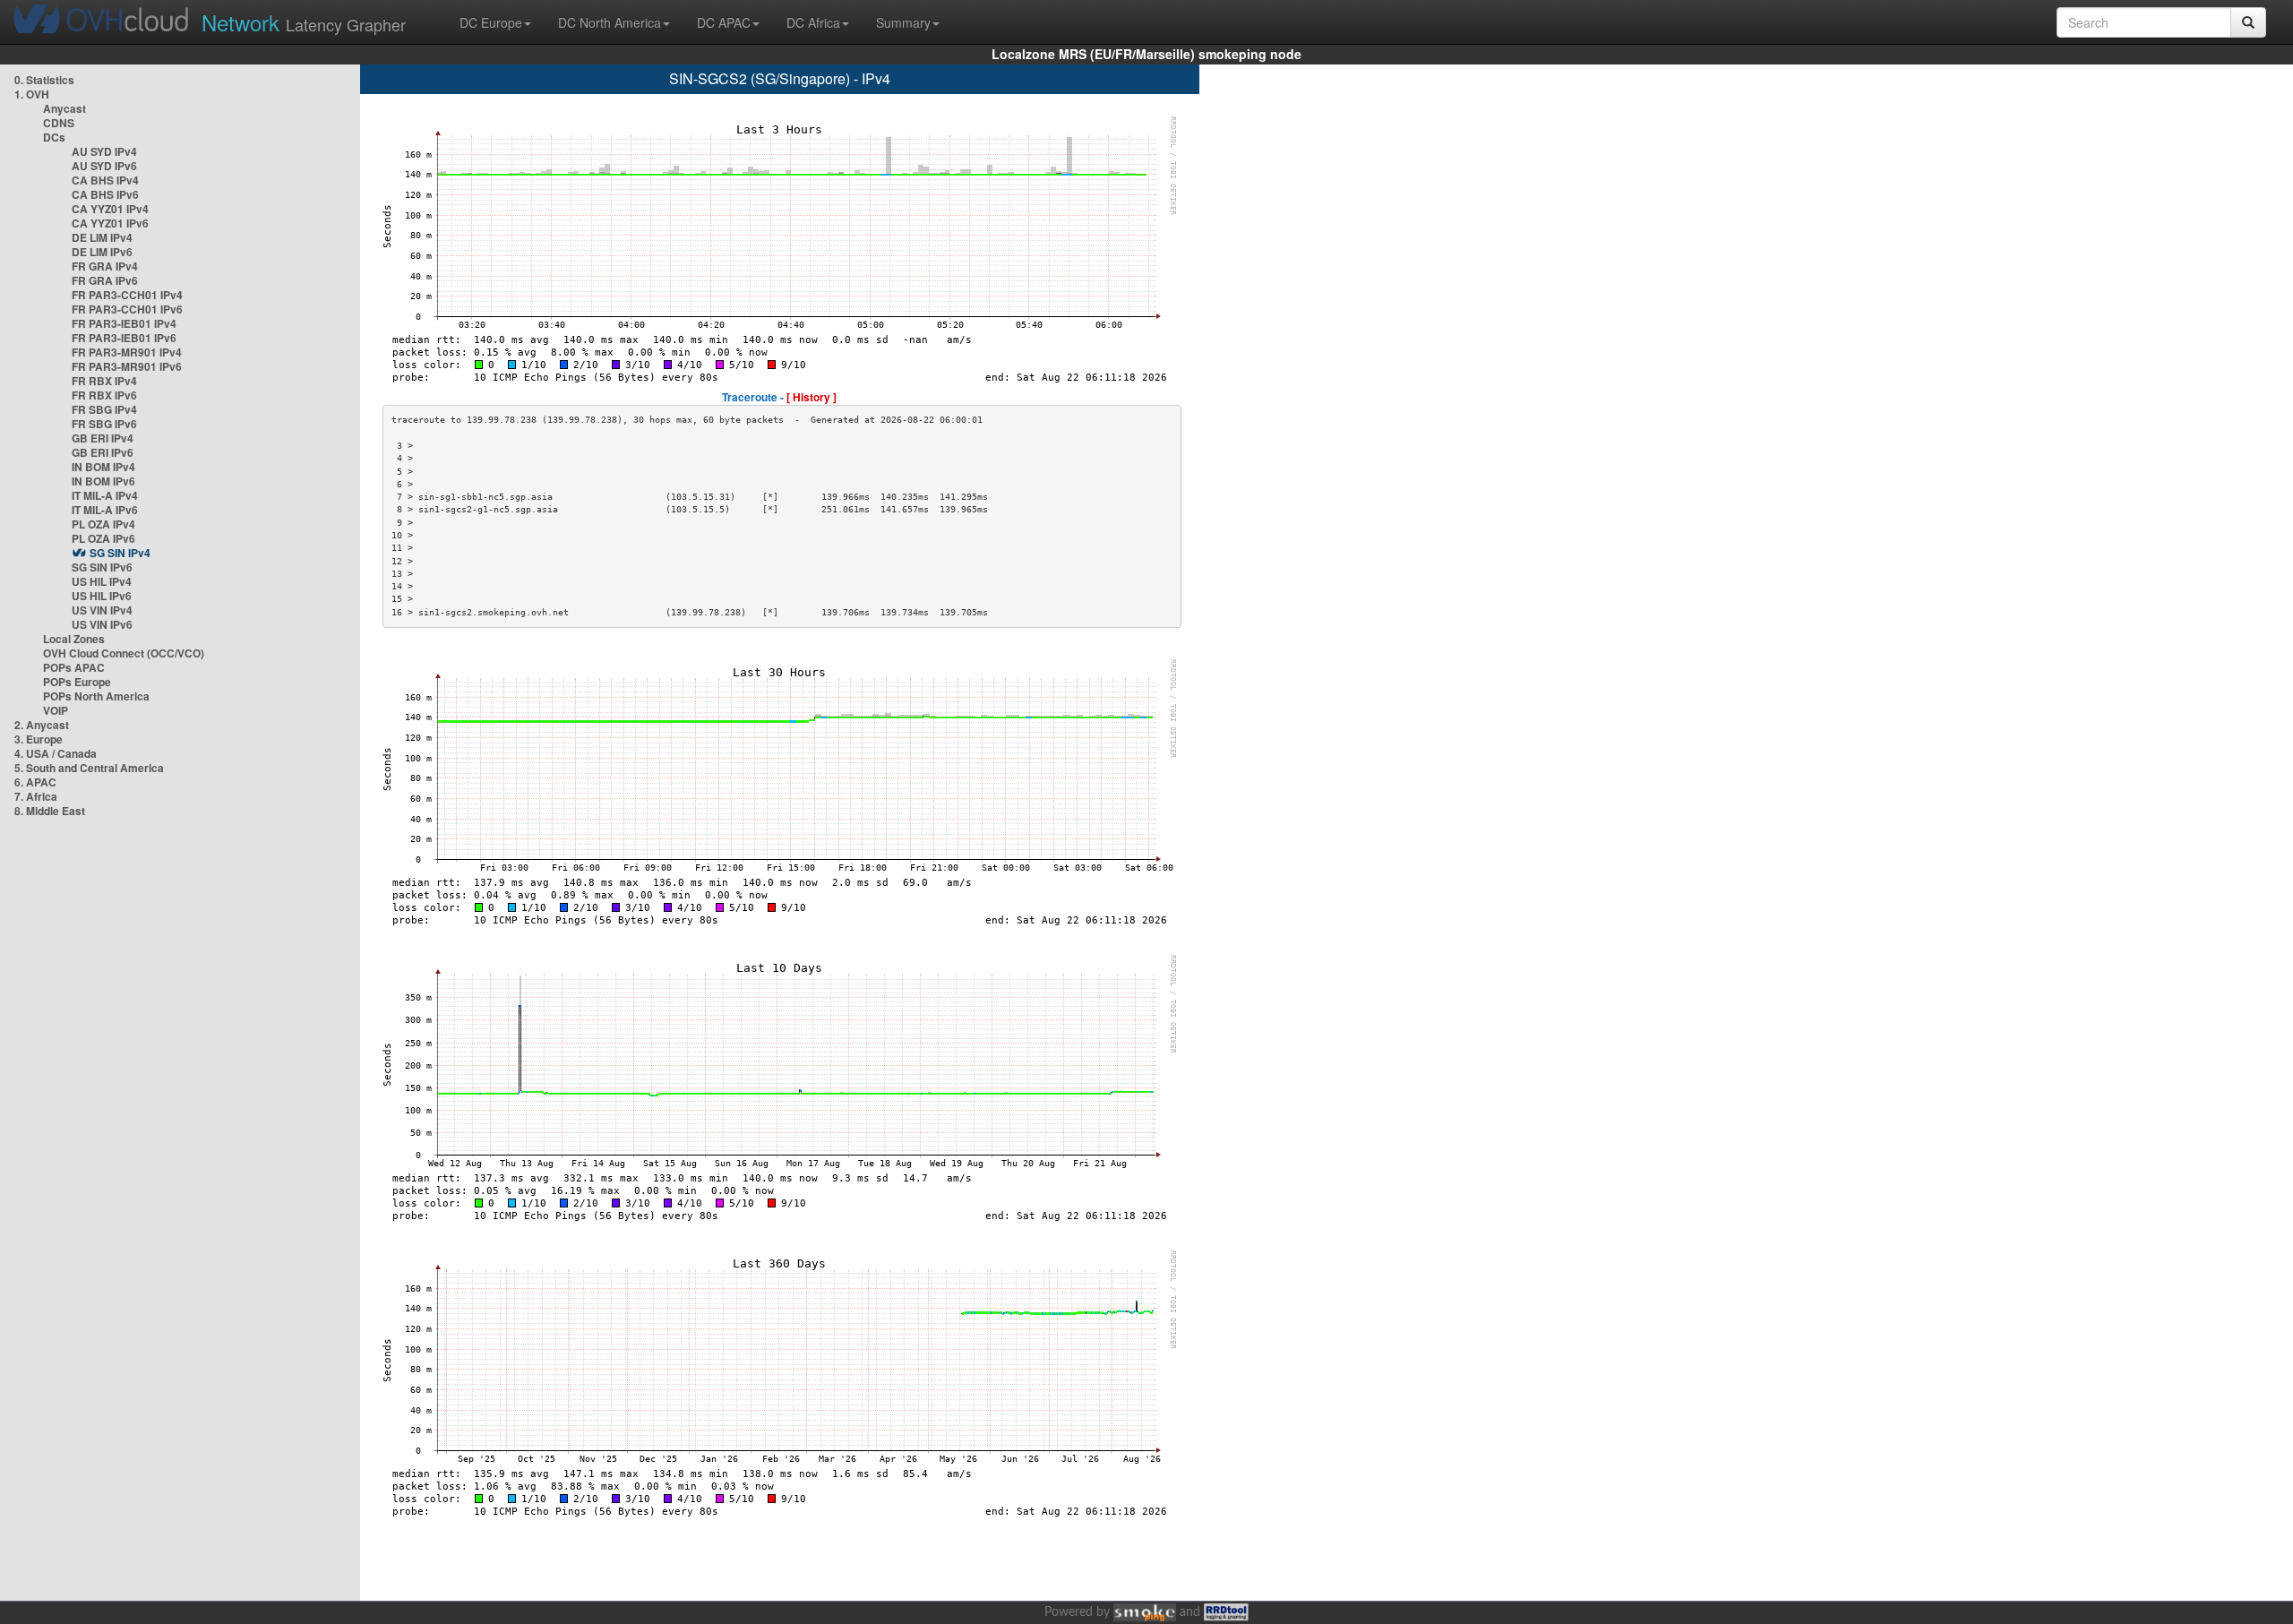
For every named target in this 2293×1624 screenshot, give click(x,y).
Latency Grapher (304, 22)
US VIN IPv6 (102, 624)
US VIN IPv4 (102, 610)
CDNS (59, 123)
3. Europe (39, 739)
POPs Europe (77, 682)
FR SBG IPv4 (104, 409)
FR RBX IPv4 (104, 381)
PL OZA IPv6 (103, 538)
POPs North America (96, 696)
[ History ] (812, 397)
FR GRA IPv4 (105, 266)
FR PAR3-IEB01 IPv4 (124, 323)
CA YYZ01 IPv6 (110, 223)
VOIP (56, 710)
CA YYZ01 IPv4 (110, 209)
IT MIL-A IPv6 (105, 510)
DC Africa (813, 22)
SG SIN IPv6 (102, 567)
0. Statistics (44, 80)
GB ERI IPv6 (103, 452)
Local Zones (74, 639)
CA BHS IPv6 (105, 194)
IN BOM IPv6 (103, 481)
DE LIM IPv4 (102, 237)
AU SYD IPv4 (104, 151)
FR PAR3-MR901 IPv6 (127, 366)
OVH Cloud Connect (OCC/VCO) (124, 653)
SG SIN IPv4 (120, 553)
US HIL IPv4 (102, 581)
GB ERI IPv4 (103, 438)
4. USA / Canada (56, 753)
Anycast (64, 108)
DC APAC (724, 22)
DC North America (610, 22)
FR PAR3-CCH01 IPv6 (127, 309)
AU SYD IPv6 (104, 166)
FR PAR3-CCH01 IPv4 (127, 295)
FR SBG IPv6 (104, 424)
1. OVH (32, 94)
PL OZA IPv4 (103, 524)
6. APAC (35, 782)
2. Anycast (42, 725)
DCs (54, 137)
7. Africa (36, 796)
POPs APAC (74, 667)
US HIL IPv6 (102, 596)
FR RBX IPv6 (104, 395)
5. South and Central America (89, 768)
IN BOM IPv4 (103, 467)
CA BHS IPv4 (105, 180)
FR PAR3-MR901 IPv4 (127, 352)
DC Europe (491, 22)
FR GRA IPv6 (105, 280)
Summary (903, 22)
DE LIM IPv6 (102, 252)
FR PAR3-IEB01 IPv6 (124, 338)
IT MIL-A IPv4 (105, 495)
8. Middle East (50, 811)
